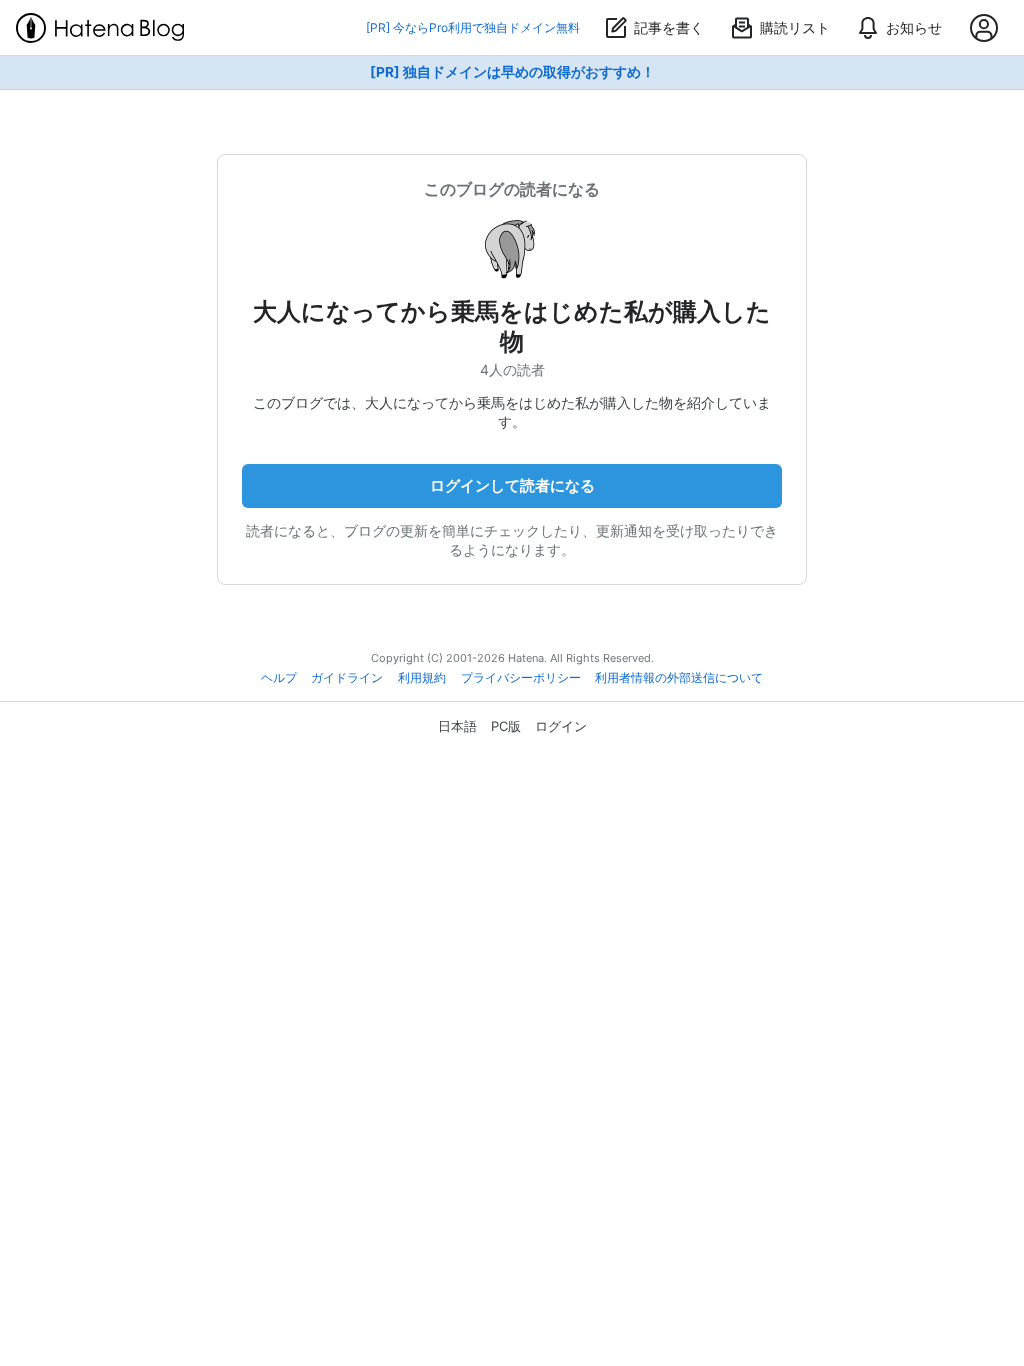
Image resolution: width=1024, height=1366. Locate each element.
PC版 (506, 726)
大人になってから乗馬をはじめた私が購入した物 (512, 326)
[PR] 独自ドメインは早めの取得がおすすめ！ (512, 72)
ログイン (561, 726)
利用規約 (422, 678)
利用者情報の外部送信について (679, 678)
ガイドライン (347, 678)
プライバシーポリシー (521, 678)
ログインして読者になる (512, 485)
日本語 (457, 726)
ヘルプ (279, 678)
